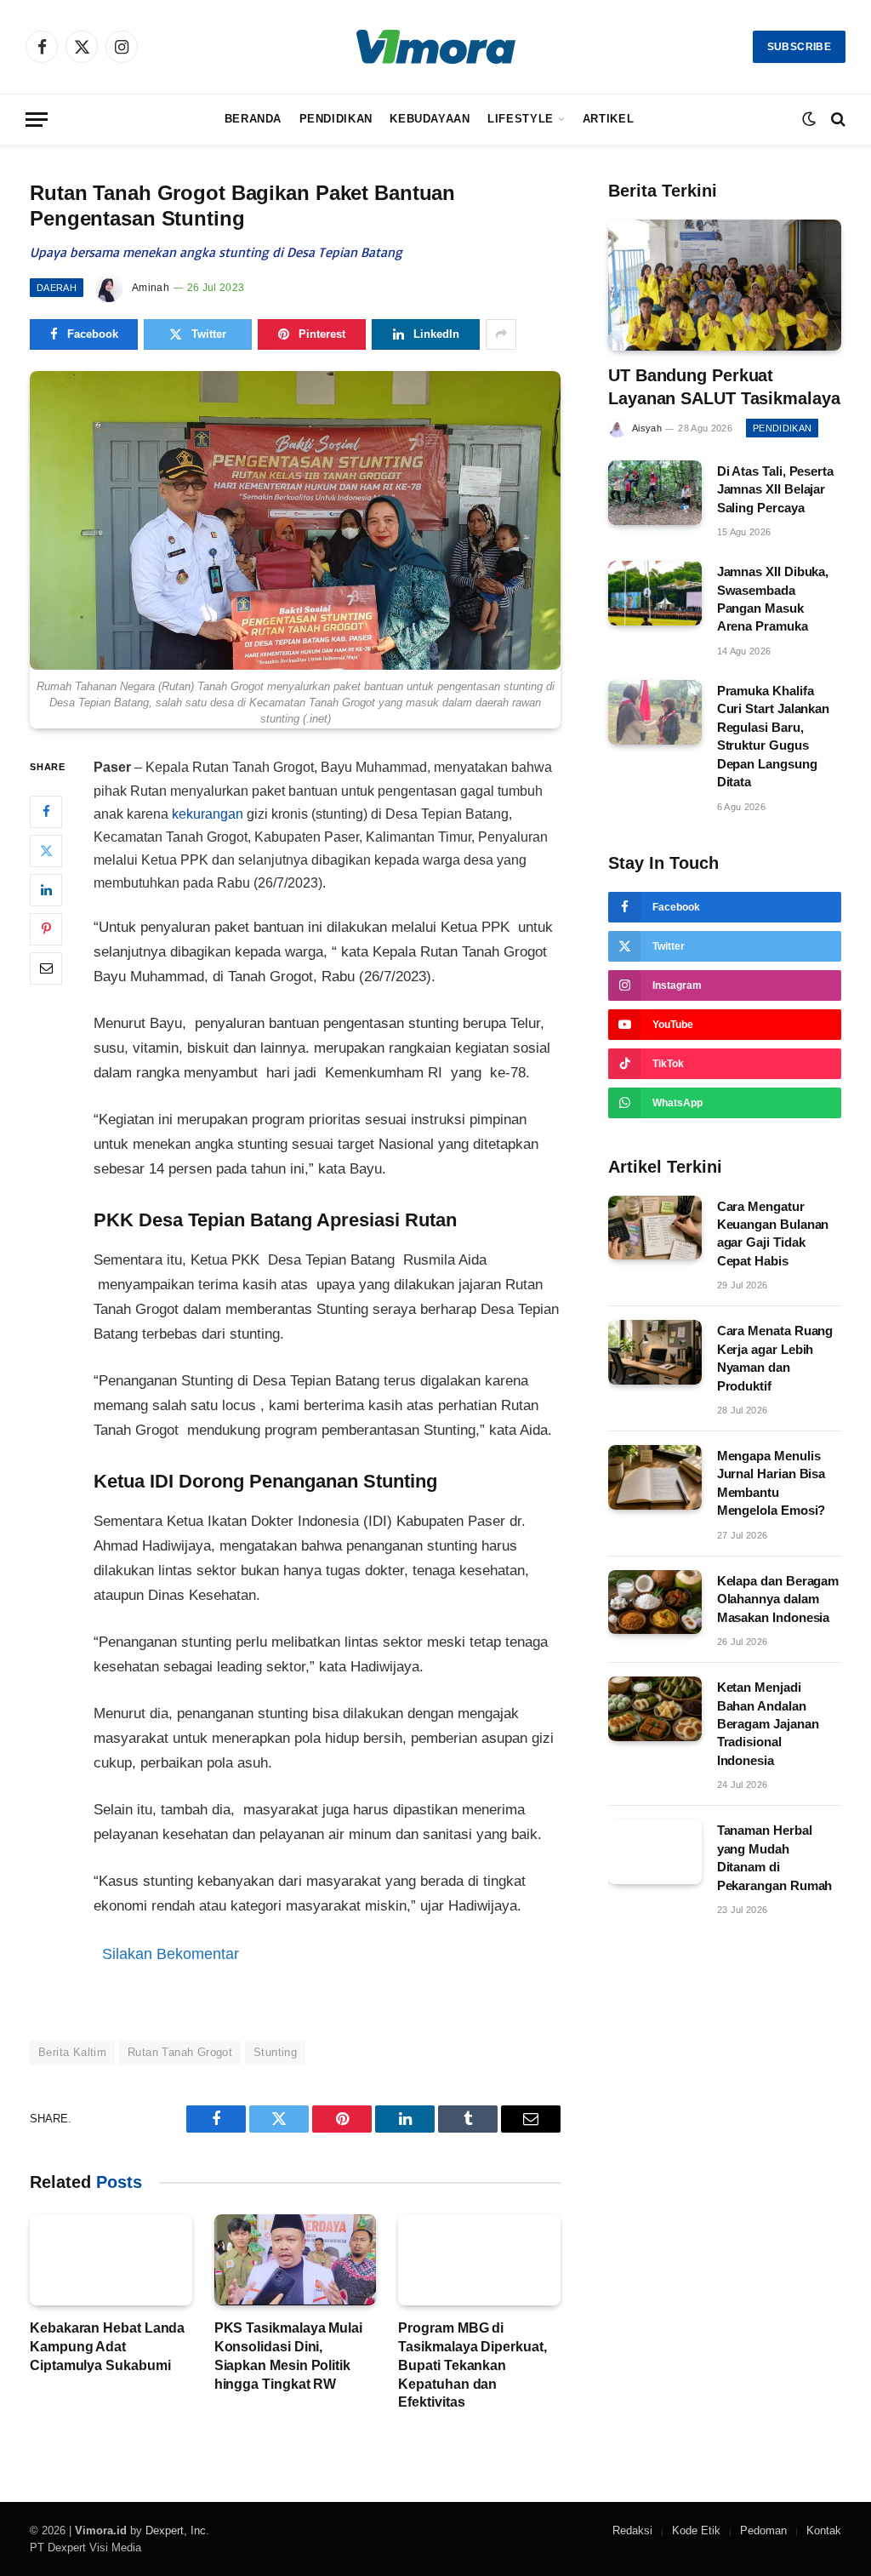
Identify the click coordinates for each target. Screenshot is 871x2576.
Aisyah (647, 428)
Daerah (57, 288)
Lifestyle (521, 119)
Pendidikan (336, 119)
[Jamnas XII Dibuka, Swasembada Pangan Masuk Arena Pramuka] (655, 593)
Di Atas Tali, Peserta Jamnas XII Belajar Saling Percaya (775, 489)
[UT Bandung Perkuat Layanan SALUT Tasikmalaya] (725, 285)
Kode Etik (696, 2530)
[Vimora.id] (436, 47)
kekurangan (208, 814)
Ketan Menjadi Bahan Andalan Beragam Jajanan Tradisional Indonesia (768, 1724)
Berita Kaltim (72, 2052)
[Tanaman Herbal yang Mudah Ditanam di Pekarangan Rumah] (655, 1852)
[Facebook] (46, 812)
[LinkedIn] (46, 890)
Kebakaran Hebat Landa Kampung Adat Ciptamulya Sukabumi (107, 2347)
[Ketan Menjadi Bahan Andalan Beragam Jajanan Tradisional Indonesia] (655, 1709)
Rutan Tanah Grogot (180, 2052)
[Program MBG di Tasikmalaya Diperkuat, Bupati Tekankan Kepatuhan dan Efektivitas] (479, 2260)
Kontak (824, 2530)
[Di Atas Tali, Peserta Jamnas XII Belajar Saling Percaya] (655, 493)
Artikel (608, 119)
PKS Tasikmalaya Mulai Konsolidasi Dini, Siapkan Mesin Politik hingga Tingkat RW (288, 2356)
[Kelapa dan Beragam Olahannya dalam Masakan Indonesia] (655, 1602)
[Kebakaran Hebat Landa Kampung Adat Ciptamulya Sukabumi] (111, 2260)
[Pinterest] (46, 929)
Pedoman (763, 2530)
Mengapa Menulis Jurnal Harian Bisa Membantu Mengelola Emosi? (771, 1483)
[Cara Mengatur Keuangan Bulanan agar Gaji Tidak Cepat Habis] (655, 1228)
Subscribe (799, 47)
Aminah (151, 288)
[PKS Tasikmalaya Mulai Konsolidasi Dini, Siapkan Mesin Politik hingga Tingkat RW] (296, 2260)
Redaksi (632, 2530)
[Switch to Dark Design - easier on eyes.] (809, 119)
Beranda (253, 119)
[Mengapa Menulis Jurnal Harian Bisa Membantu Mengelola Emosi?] (655, 1477)
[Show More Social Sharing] (501, 334)
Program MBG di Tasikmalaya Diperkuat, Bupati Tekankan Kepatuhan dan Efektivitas (472, 2365)
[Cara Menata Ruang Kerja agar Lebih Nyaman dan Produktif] (655, 1352)
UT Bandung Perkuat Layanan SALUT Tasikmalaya (724, 387)
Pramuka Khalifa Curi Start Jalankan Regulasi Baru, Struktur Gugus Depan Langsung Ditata (774, 736)
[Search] (837, 120)
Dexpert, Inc (176, 2530)
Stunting (275, 2052)
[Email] (46, 968)
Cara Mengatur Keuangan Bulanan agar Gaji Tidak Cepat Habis (773, 1234)
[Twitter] (46, 851)
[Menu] (37, 120)
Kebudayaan (430, 119)
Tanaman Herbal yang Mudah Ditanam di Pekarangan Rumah (775, 1857)
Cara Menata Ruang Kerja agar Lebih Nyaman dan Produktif (775, 1358)
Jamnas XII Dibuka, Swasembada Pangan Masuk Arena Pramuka (773, 599)
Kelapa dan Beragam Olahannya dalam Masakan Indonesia (778, 1599)
